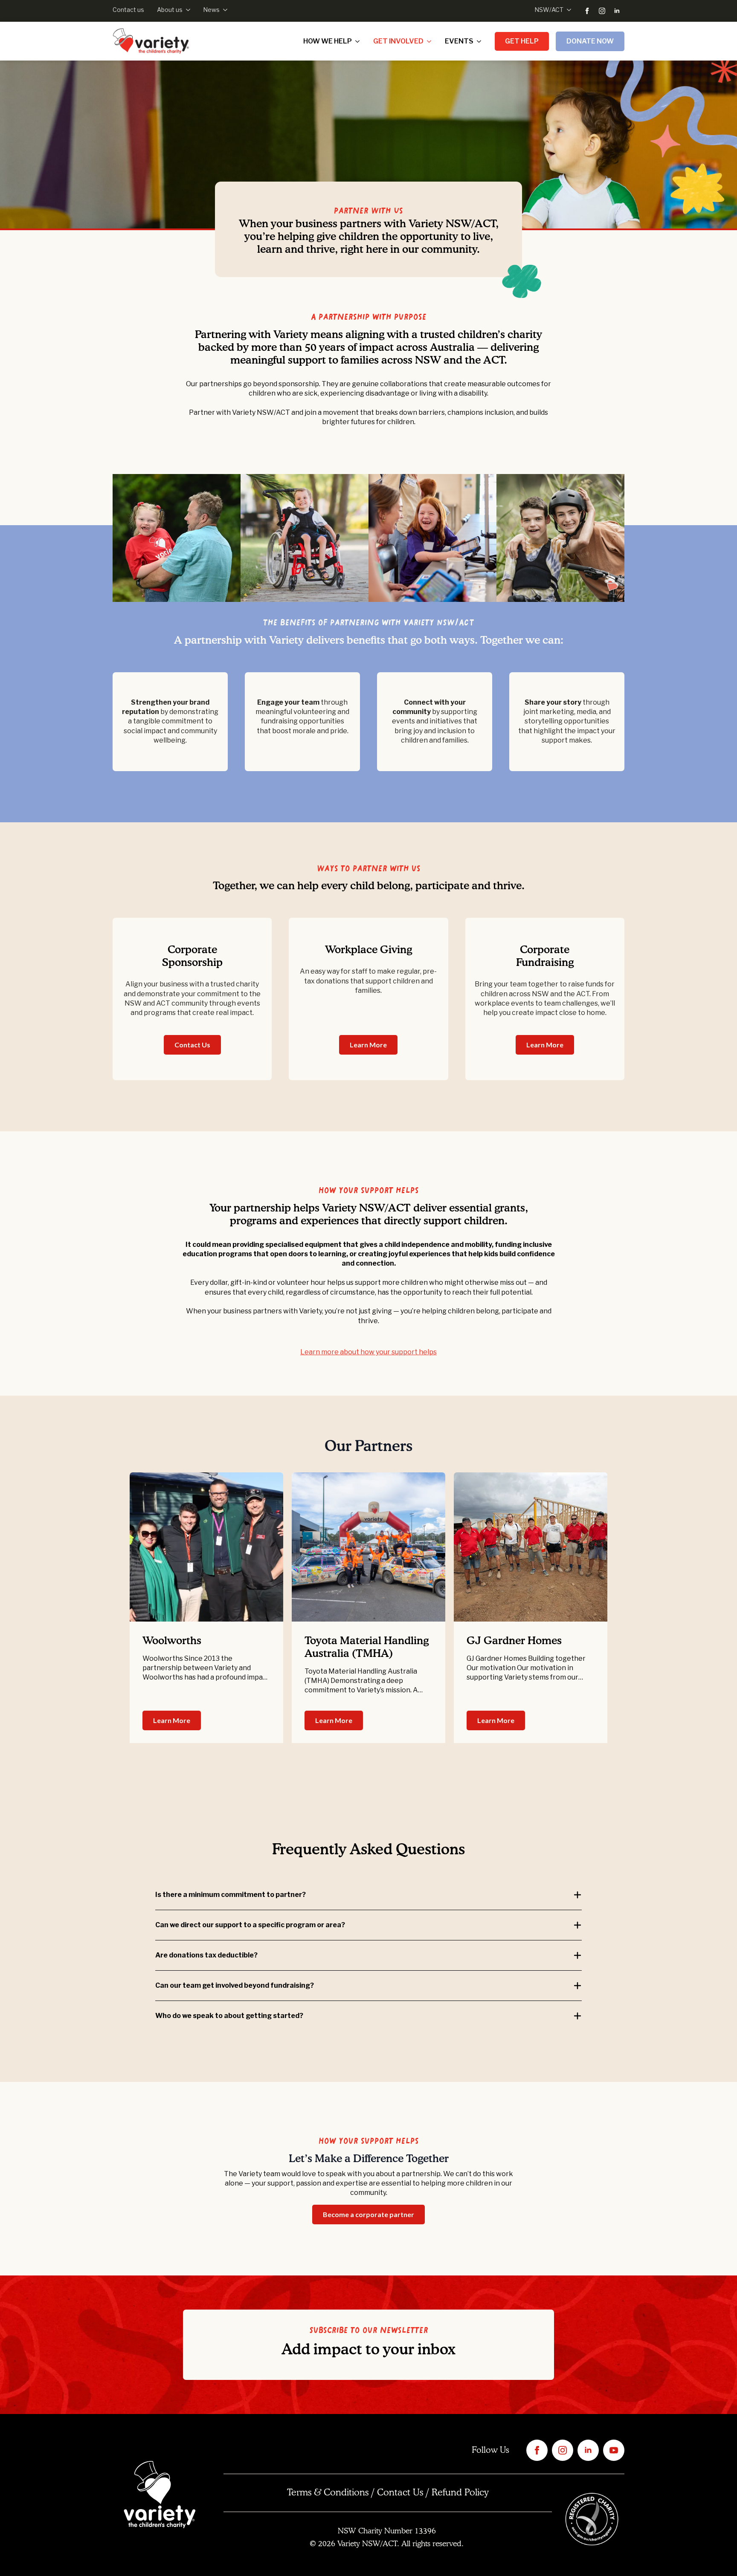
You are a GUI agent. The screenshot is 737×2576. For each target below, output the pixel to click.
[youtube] (614, 2450)
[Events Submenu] (481, 41)
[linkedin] (617, 11)
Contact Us (400, 2493)
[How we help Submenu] (359, 41)
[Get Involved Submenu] (431, 41)
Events (459, 41)
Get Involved (398, 41)
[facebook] (587, 11)
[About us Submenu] (186, 10)
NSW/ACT (549, 10)
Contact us (128, 10)
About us (170, 10)
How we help (328, 41)
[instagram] (602, 11)
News (211, 10)
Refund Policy (460, 2493)
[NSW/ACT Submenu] (567, 10)
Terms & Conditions (328, 2493)
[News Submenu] (223, 10)
